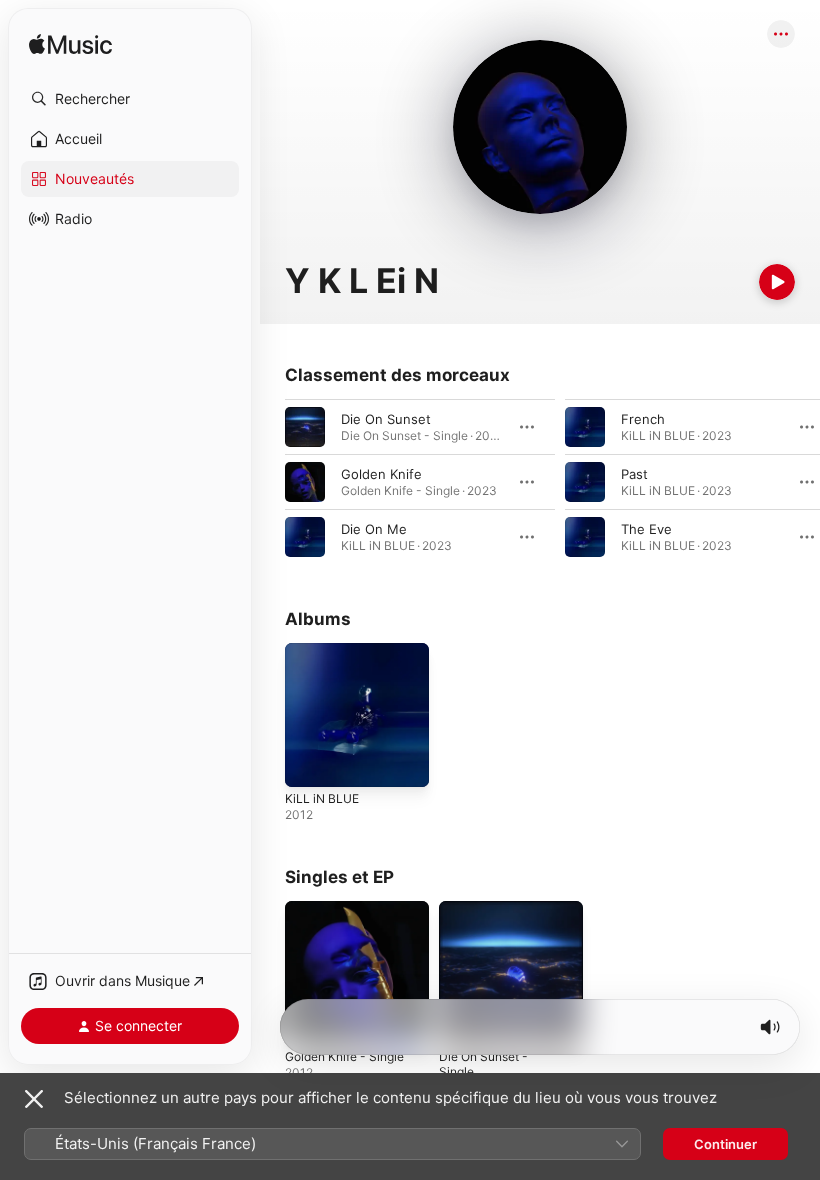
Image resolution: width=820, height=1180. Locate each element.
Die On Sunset (386, 419)
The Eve (646, 529)
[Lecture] (777, 282)
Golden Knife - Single (344, 1056)
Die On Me (374, 529)
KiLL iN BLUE (322, 798)
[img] (70, 45)
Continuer (725, 1144)
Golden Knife (381, 474)
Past (634, 474)
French (643, 419)
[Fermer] (34, 1099)
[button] (130, 99)
